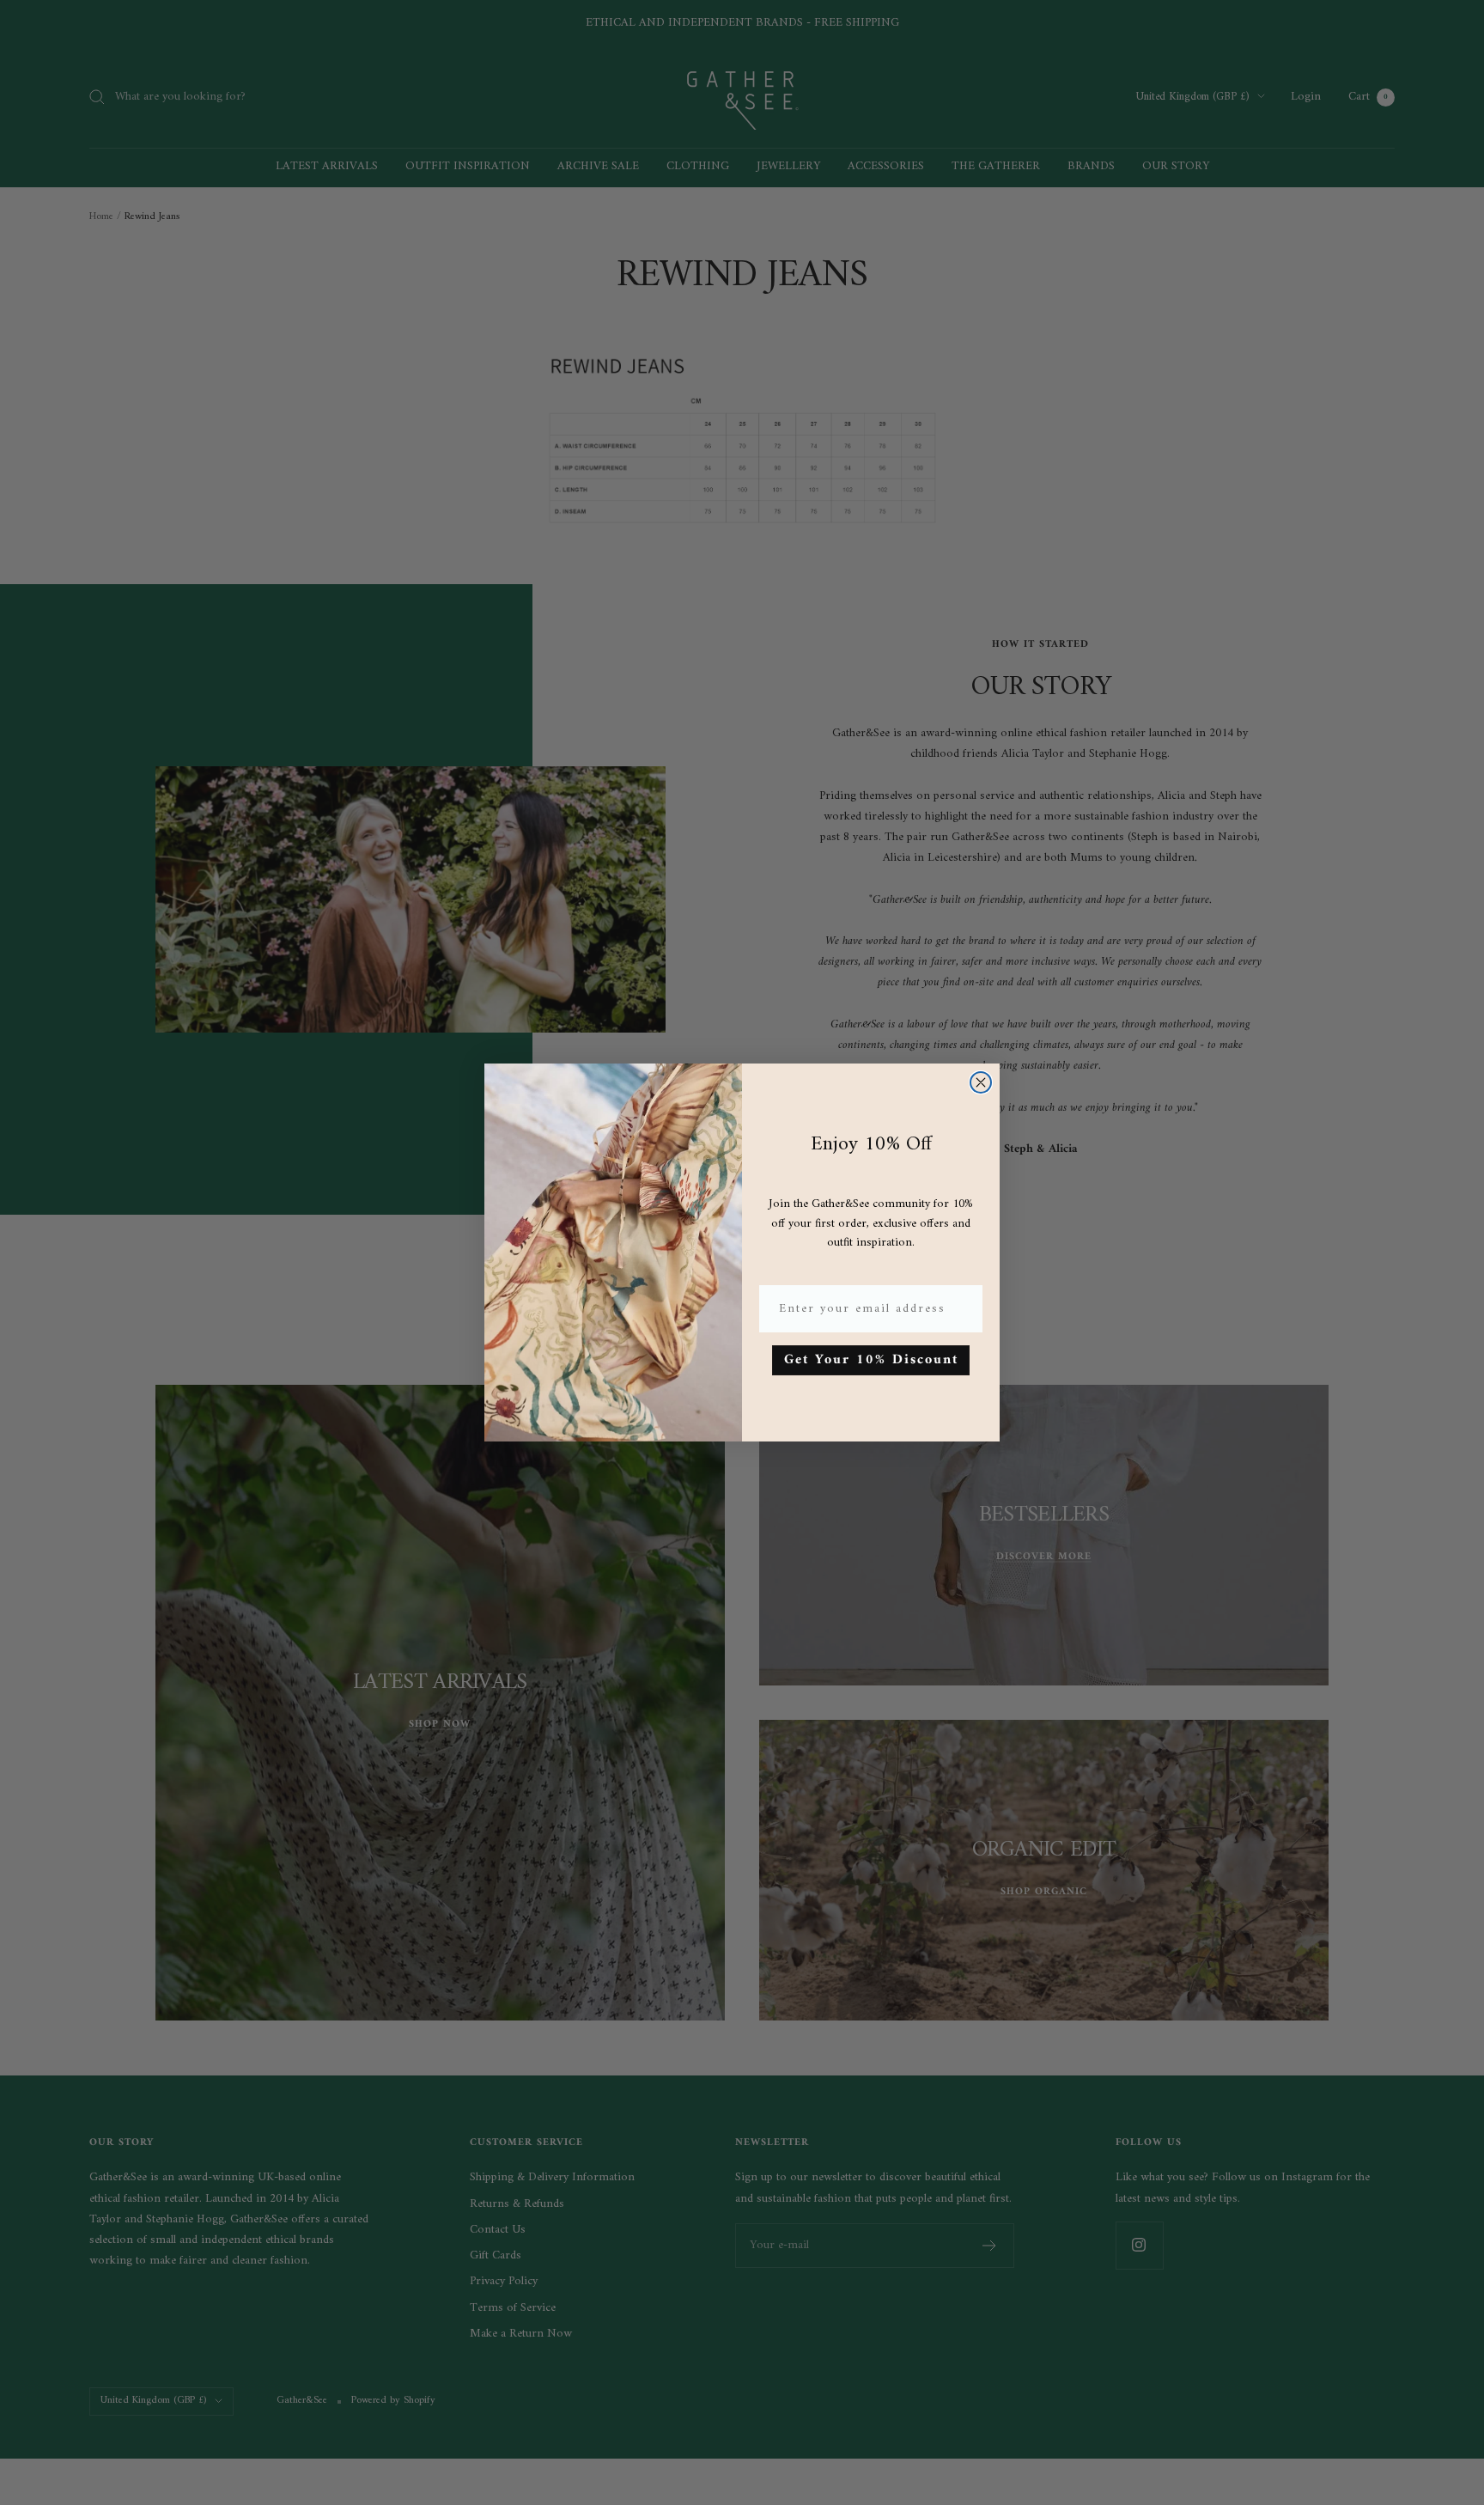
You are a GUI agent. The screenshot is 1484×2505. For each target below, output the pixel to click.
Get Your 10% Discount (871, 1360)
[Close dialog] (981, 1082)
